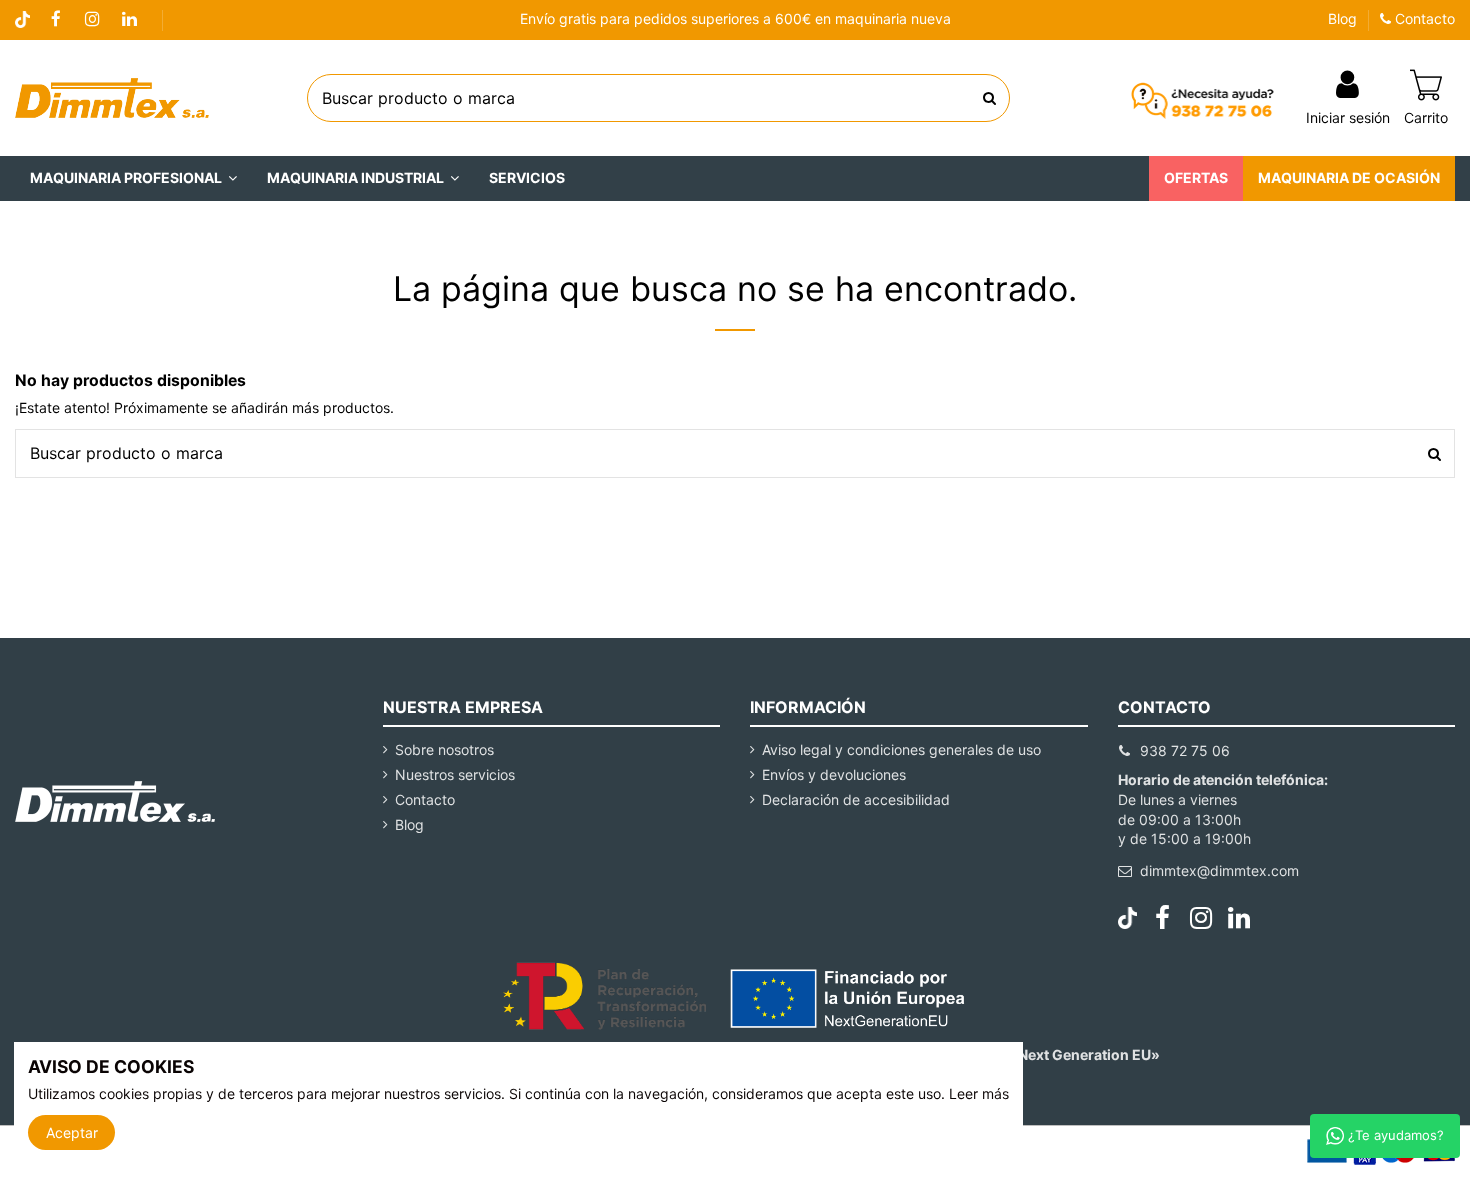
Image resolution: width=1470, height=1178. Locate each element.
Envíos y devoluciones (834, 774)
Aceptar (72, 1132)
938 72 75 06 (1185, 750)
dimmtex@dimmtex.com (1219, 870)
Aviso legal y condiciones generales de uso (901, 749)
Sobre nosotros (444, 749)
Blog (1342, 18)
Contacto (1423, 18)
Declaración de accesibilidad (856, 799)
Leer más (979, 1093)
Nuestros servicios (455, 774)
